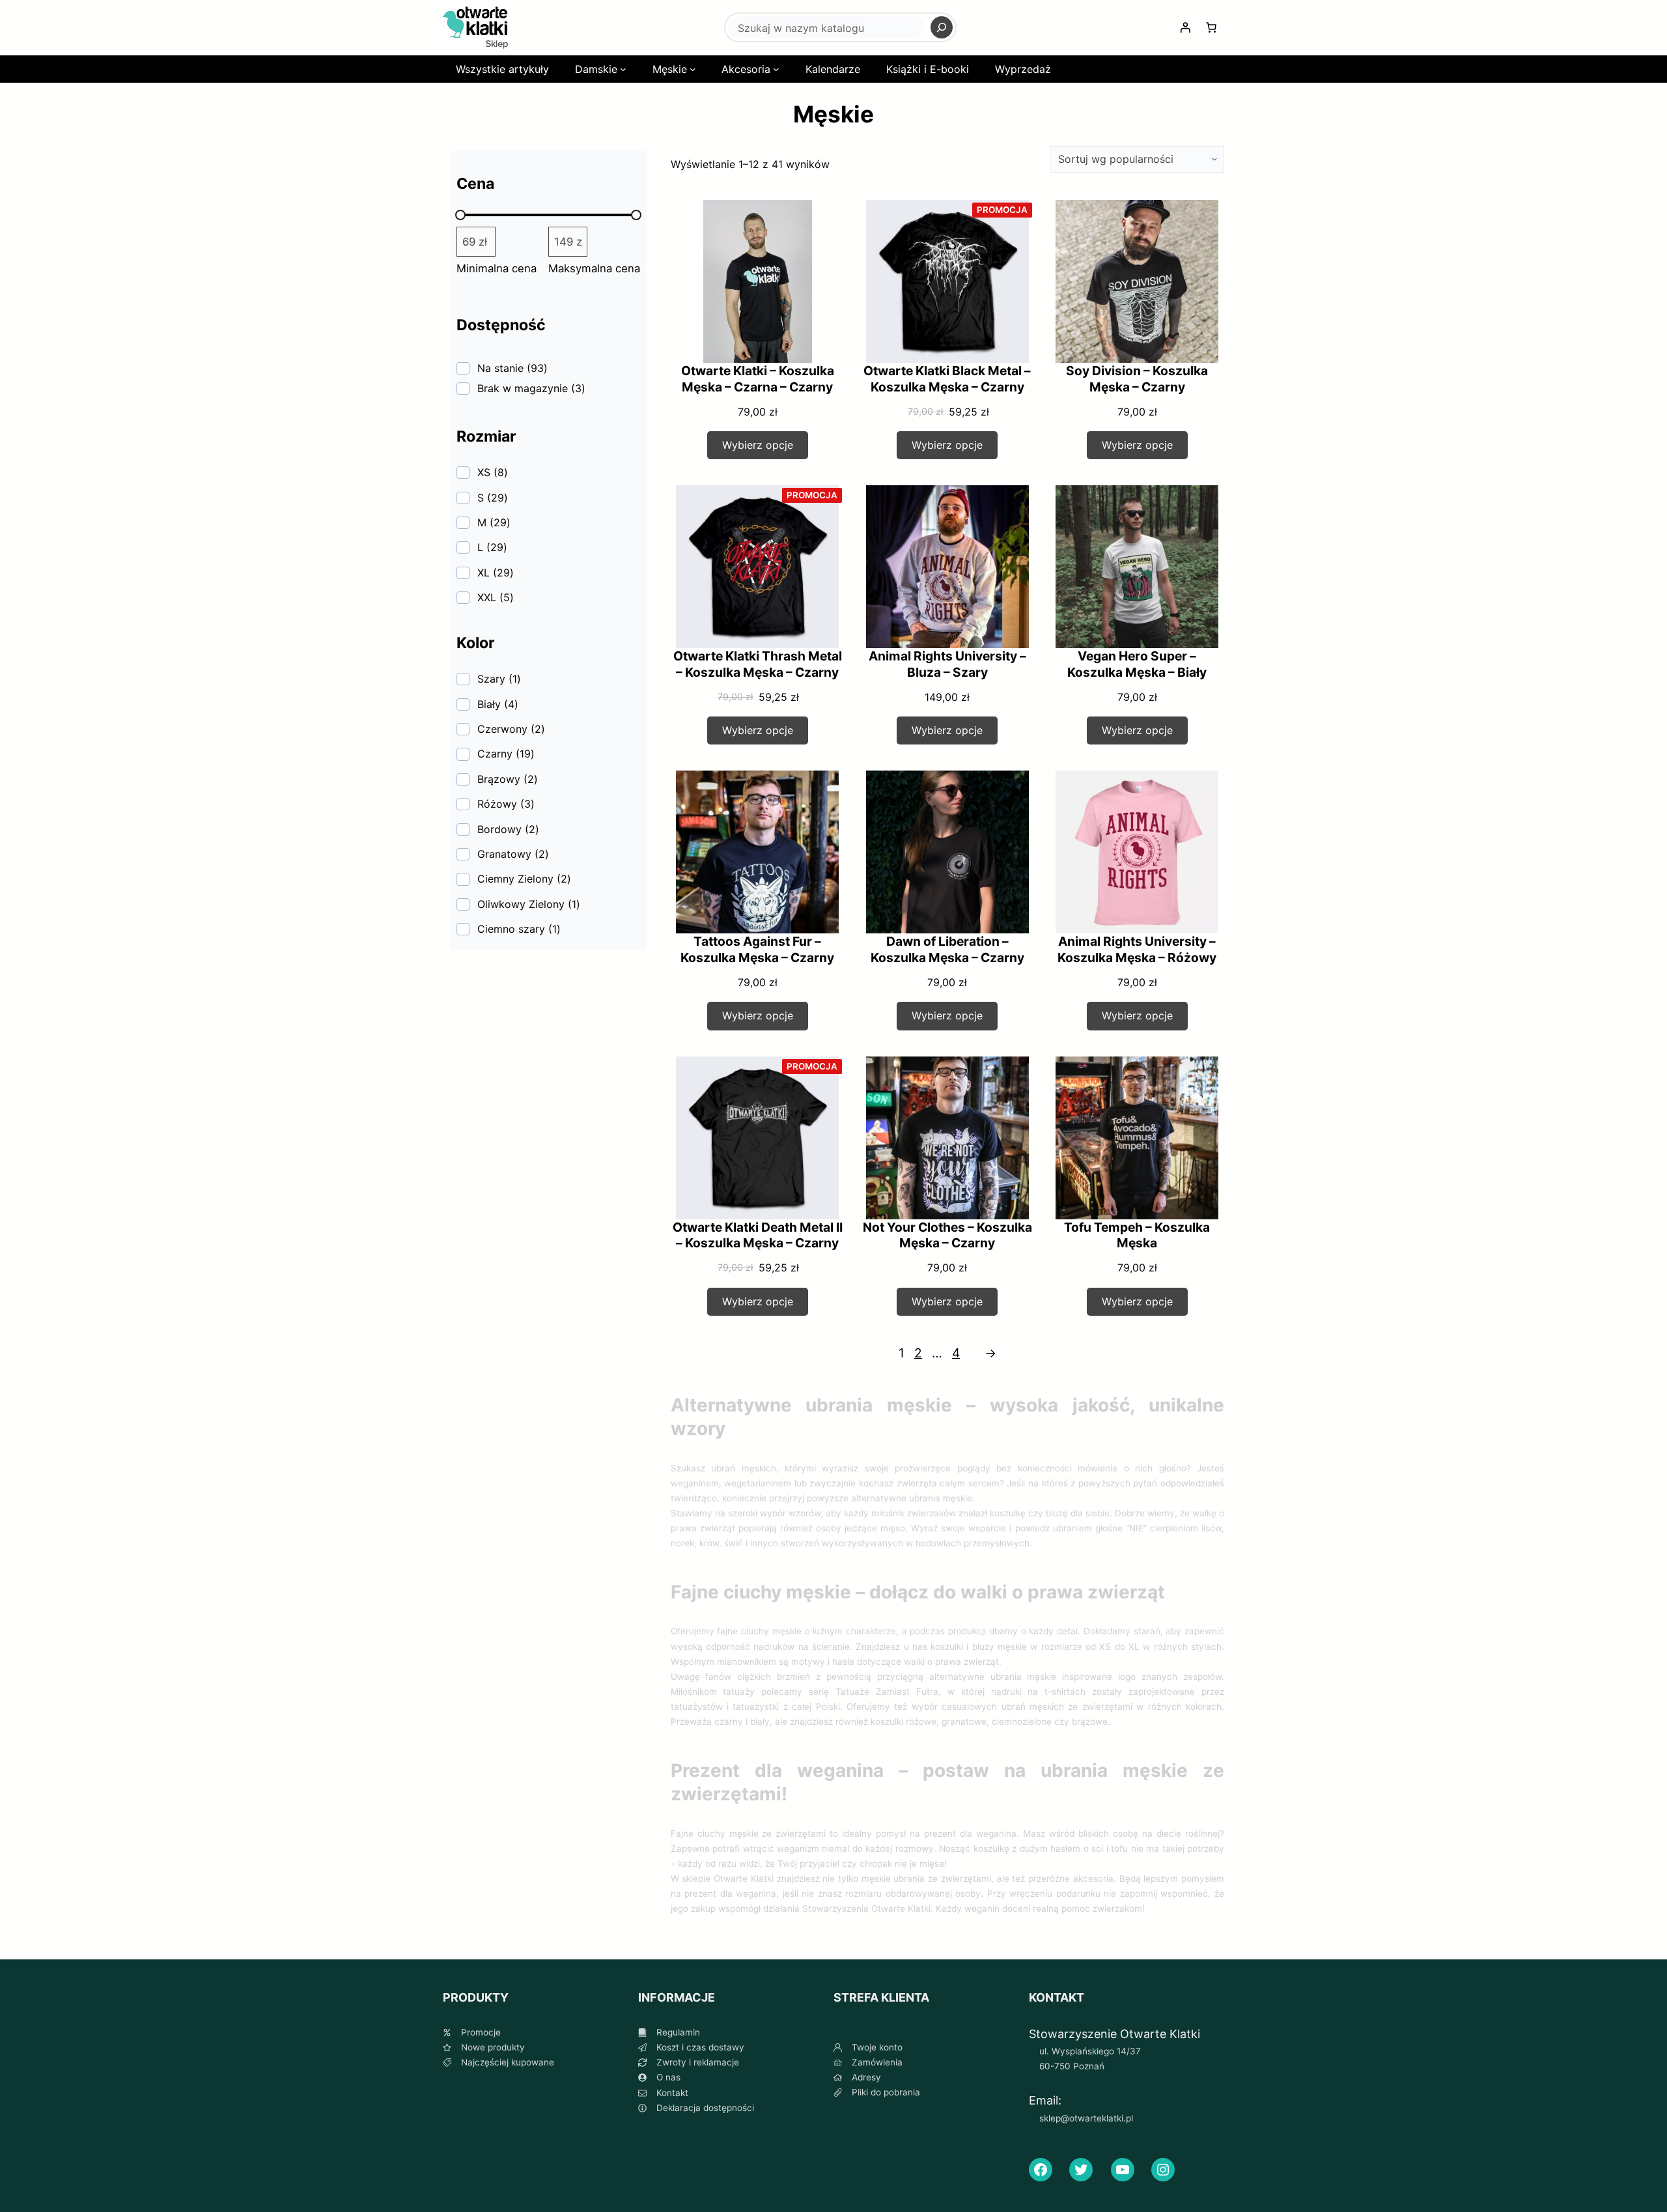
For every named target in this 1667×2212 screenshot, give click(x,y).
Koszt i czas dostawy (700, 2047)
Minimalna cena (497, 268)
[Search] (942, 27)
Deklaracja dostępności (705, 2108)
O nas (668, 2077)
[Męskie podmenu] (693, 69)
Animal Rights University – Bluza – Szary (947, 664)
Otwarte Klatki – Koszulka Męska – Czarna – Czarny (758, 379)
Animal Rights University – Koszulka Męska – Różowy (1137, 949)
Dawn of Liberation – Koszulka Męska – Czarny (947, 949)
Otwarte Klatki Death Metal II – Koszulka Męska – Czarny (758, 1235)
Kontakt (672, 2093)
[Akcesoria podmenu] (776, 69)
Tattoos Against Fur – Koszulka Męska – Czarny (757, 949)
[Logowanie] (1185, 27)
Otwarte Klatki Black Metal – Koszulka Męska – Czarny (947, 379)
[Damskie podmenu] (623, 69)
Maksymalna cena (594, 268)
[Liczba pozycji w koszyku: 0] (1211, 27)
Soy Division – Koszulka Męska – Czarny (1137, 379)
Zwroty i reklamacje (698, 2062)
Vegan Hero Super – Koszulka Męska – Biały (1137, 664)
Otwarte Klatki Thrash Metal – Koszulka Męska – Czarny (758, 664)
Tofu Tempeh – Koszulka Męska (1137, 1235)
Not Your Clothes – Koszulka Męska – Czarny (947, 1235)
